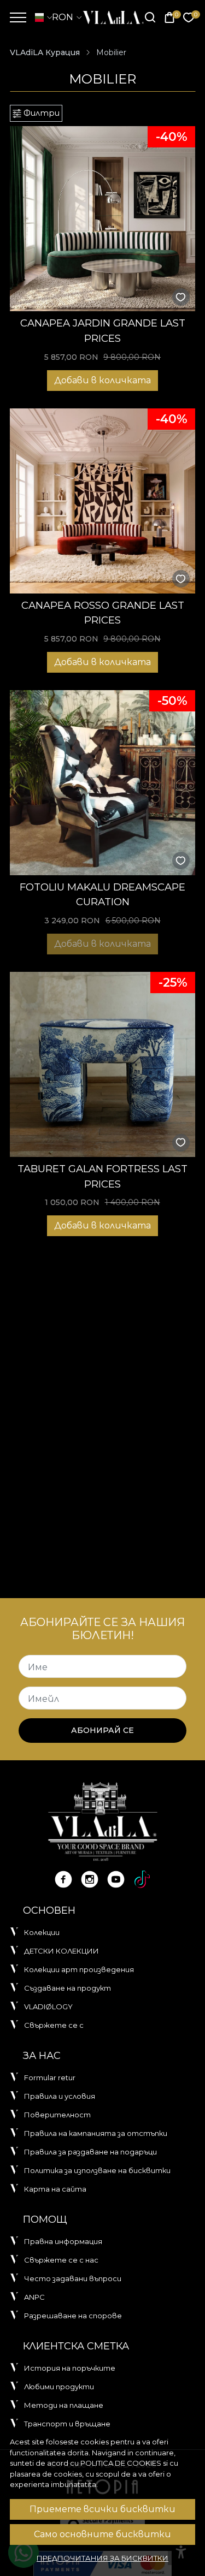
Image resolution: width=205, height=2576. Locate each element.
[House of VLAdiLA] (110, 17)
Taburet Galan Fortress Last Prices (102, 1176)
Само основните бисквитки (102, 2534)
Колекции (42, 1932)
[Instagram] (90, 1879)
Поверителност (57, 2115)
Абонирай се (102, 1730)
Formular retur (50, 2078)
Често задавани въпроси (73, 2278)
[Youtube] (116, 1879)
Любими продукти (59, 2387)
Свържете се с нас (61, 2260)
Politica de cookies (121, 2463)
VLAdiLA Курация (45, 52)
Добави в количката (102, 380)
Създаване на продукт (68, 1988)
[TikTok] (142, 1879)
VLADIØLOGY (48, 2007)
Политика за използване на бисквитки (97, 2170)
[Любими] (189, 18)
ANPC (34, 2297)
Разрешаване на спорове (73, 2316)
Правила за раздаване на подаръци (90, 2152)
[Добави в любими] (181, 297)
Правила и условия (60, 2096)
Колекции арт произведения (79, 1969)
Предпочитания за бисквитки (102, 2558)
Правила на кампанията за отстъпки (96, 2133)
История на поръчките (70, 2368)
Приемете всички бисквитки (102, 2509)
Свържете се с (54, 2025)
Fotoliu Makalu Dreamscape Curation (102, 895)
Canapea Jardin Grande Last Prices (103, 331)
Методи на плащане (64, 2405)
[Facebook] (63, 1879)
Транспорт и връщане (67, 2424)
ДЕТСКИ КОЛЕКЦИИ (61, 1951)
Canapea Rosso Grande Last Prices (103, 613)
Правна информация (63, 2241)
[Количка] (169, 18)
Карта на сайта (55, 2189)
